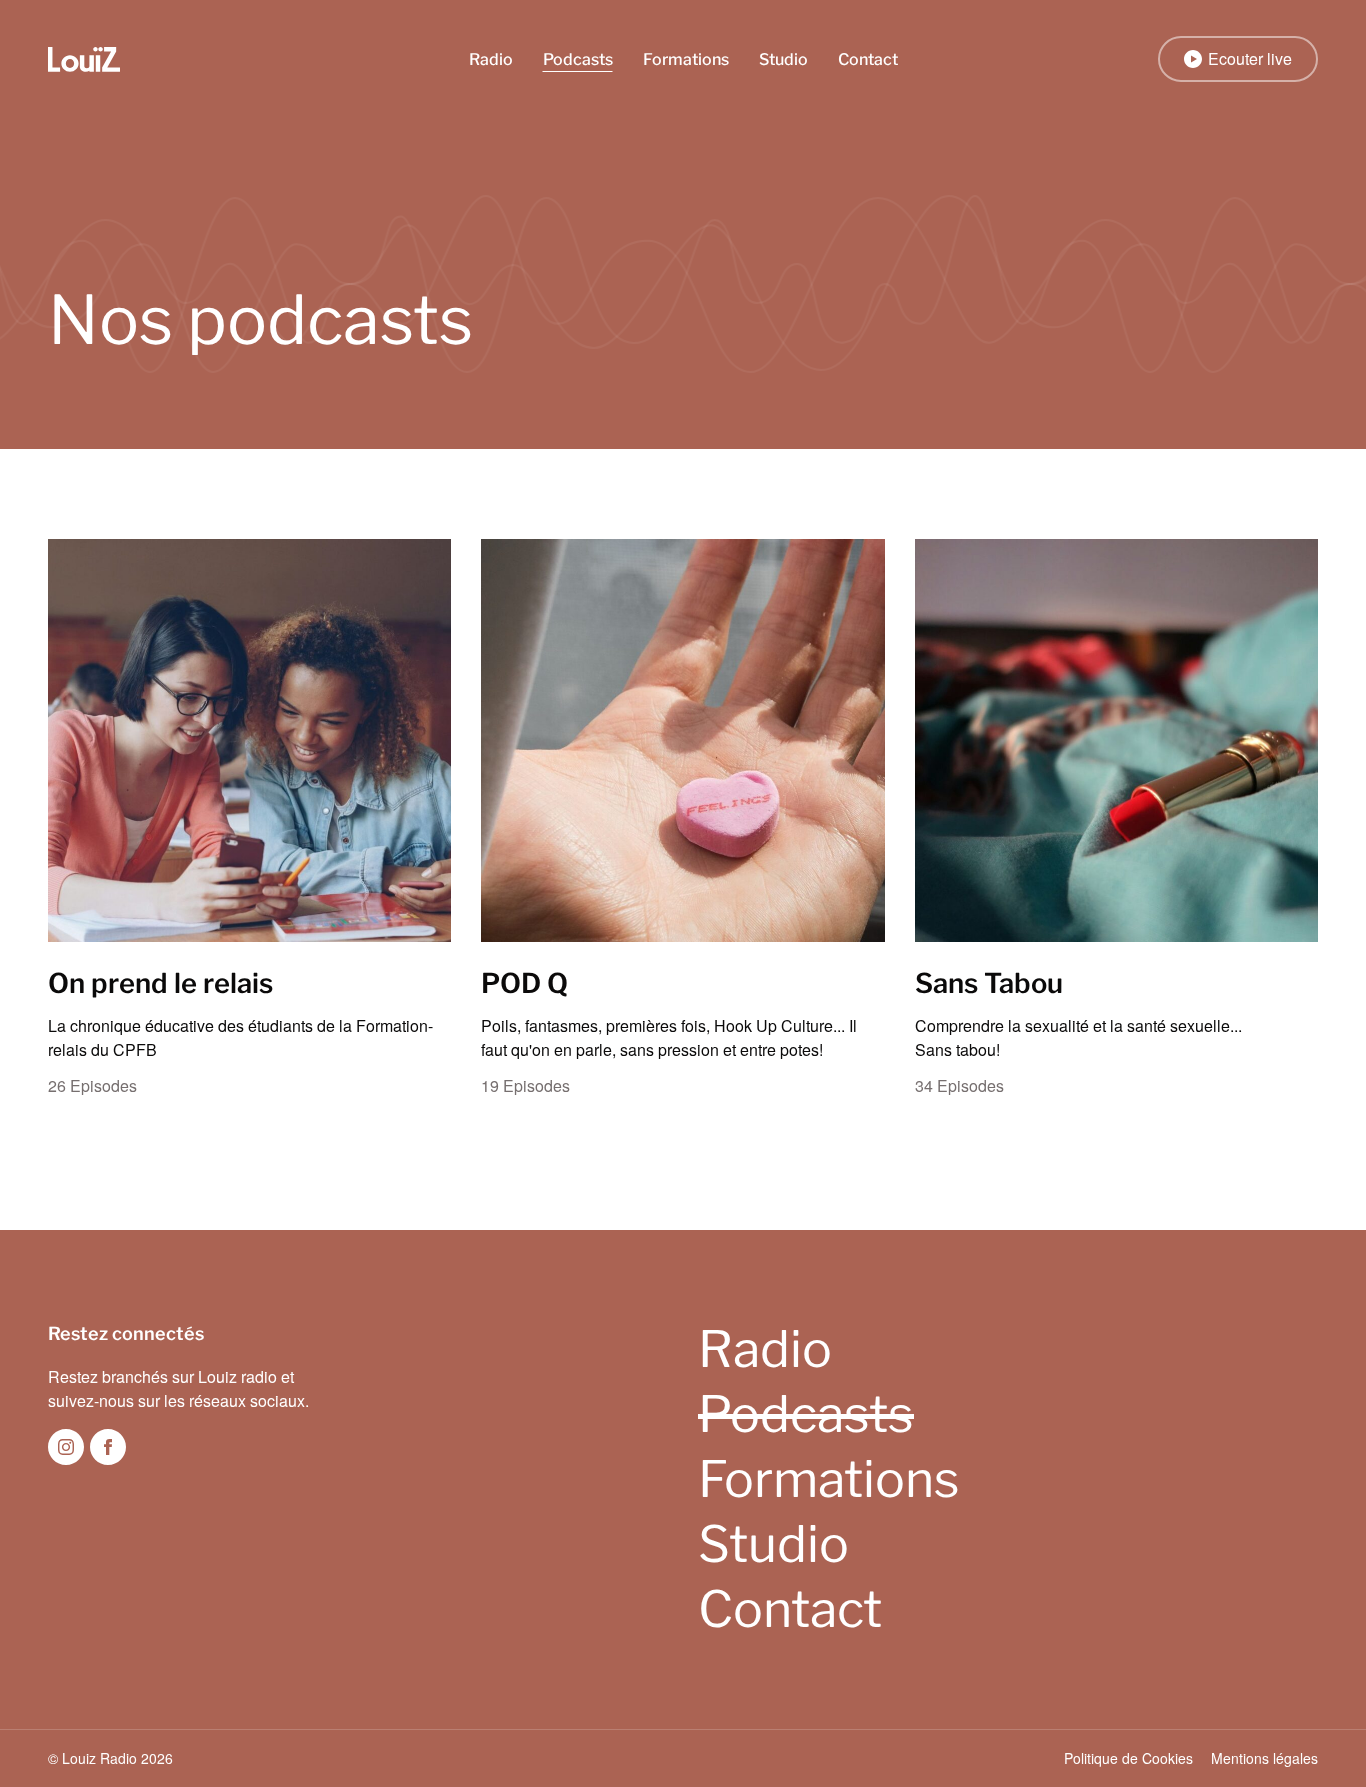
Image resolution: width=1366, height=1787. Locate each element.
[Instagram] (66, 1447)
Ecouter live (1250, 58)
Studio (783, 59)
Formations (686, 59)
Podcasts (578, 59)
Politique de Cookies (1128, 1758)
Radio (491, 59)
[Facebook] (108, 1447)
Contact (868, 59)
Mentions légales (1264, 1758)
